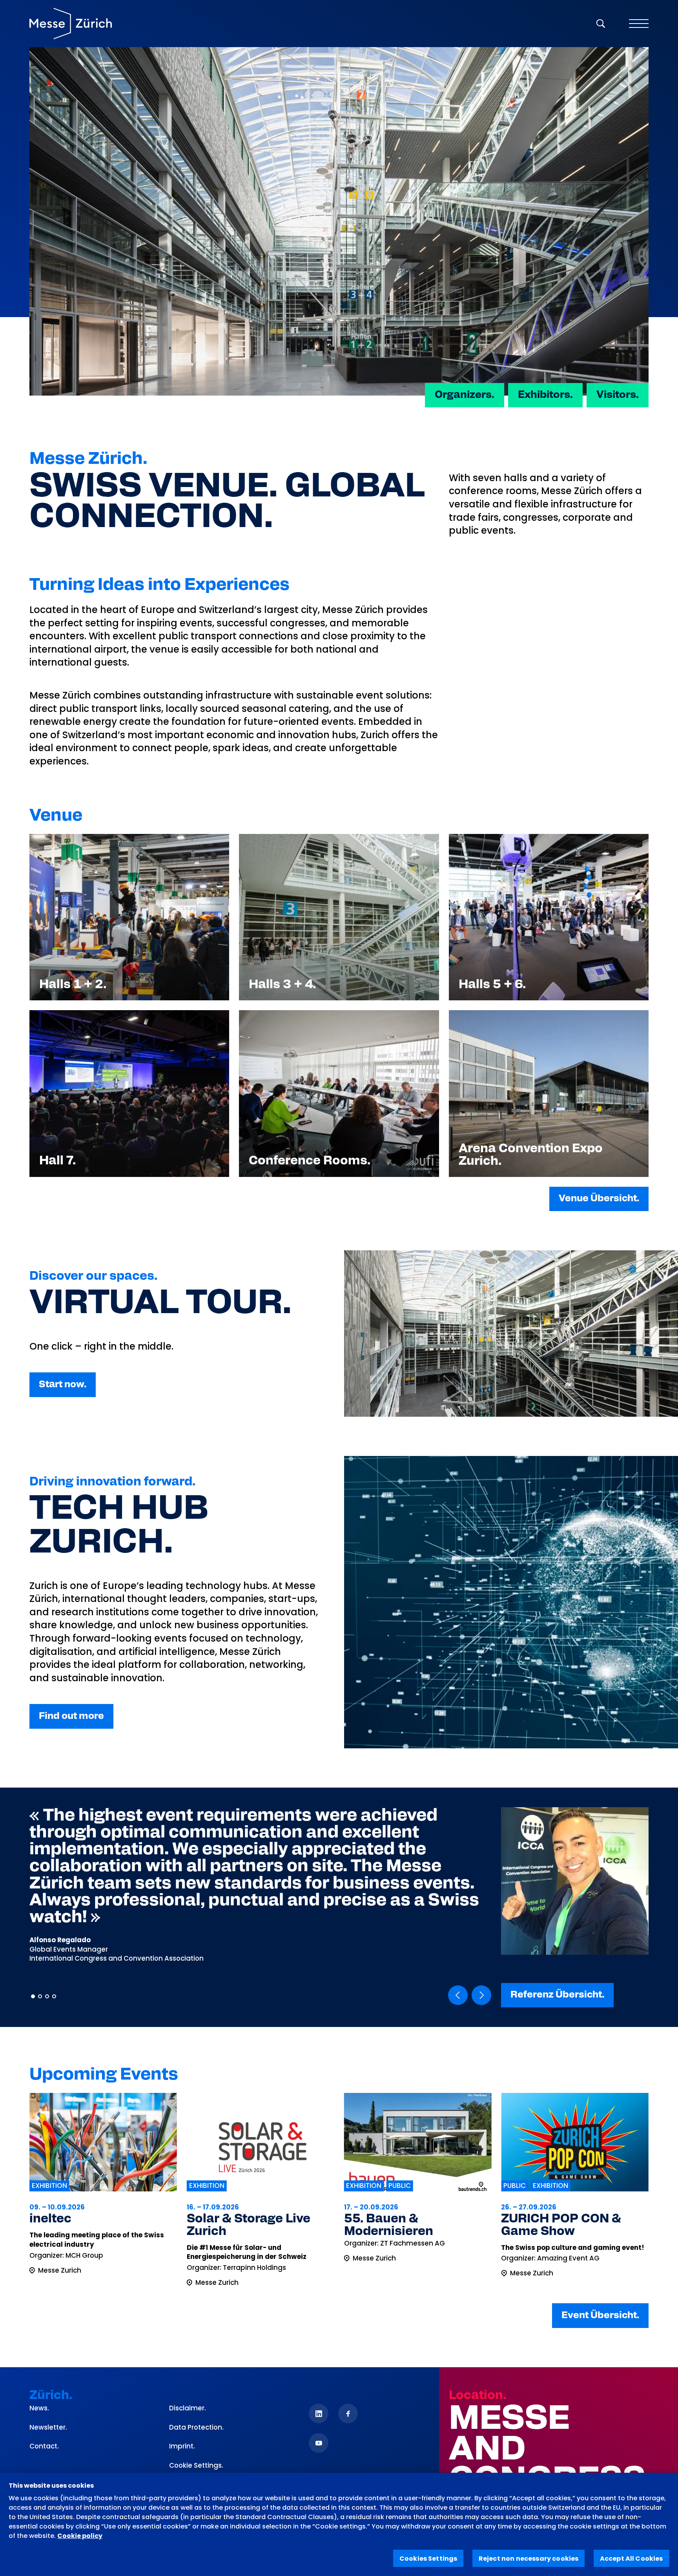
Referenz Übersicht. (557, 1995)
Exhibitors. (545, 395)
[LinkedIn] (319, 2414)
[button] (458, 1995)
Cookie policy (80, 2536)
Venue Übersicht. (599, 1199)
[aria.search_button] (601, 24)
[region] (339, 2524)
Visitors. (618, 395)
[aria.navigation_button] (639, 24)
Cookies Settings (428, 2559)
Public (242, 2186)
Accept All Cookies (632, 2559)
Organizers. (465, 395)
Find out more (71, 1716)
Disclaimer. (188, 2408)
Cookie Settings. (196, 2466)
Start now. (63, 1385)
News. (39, 2408)
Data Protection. (196, 2427)
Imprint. (182, 2446)
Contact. (44, 2446)
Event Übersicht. (600, 2315)
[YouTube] (319, 2443)
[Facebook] (348, 2414)
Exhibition (49, 2186)
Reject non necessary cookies (529, 2559)
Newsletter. (48, 2427)
